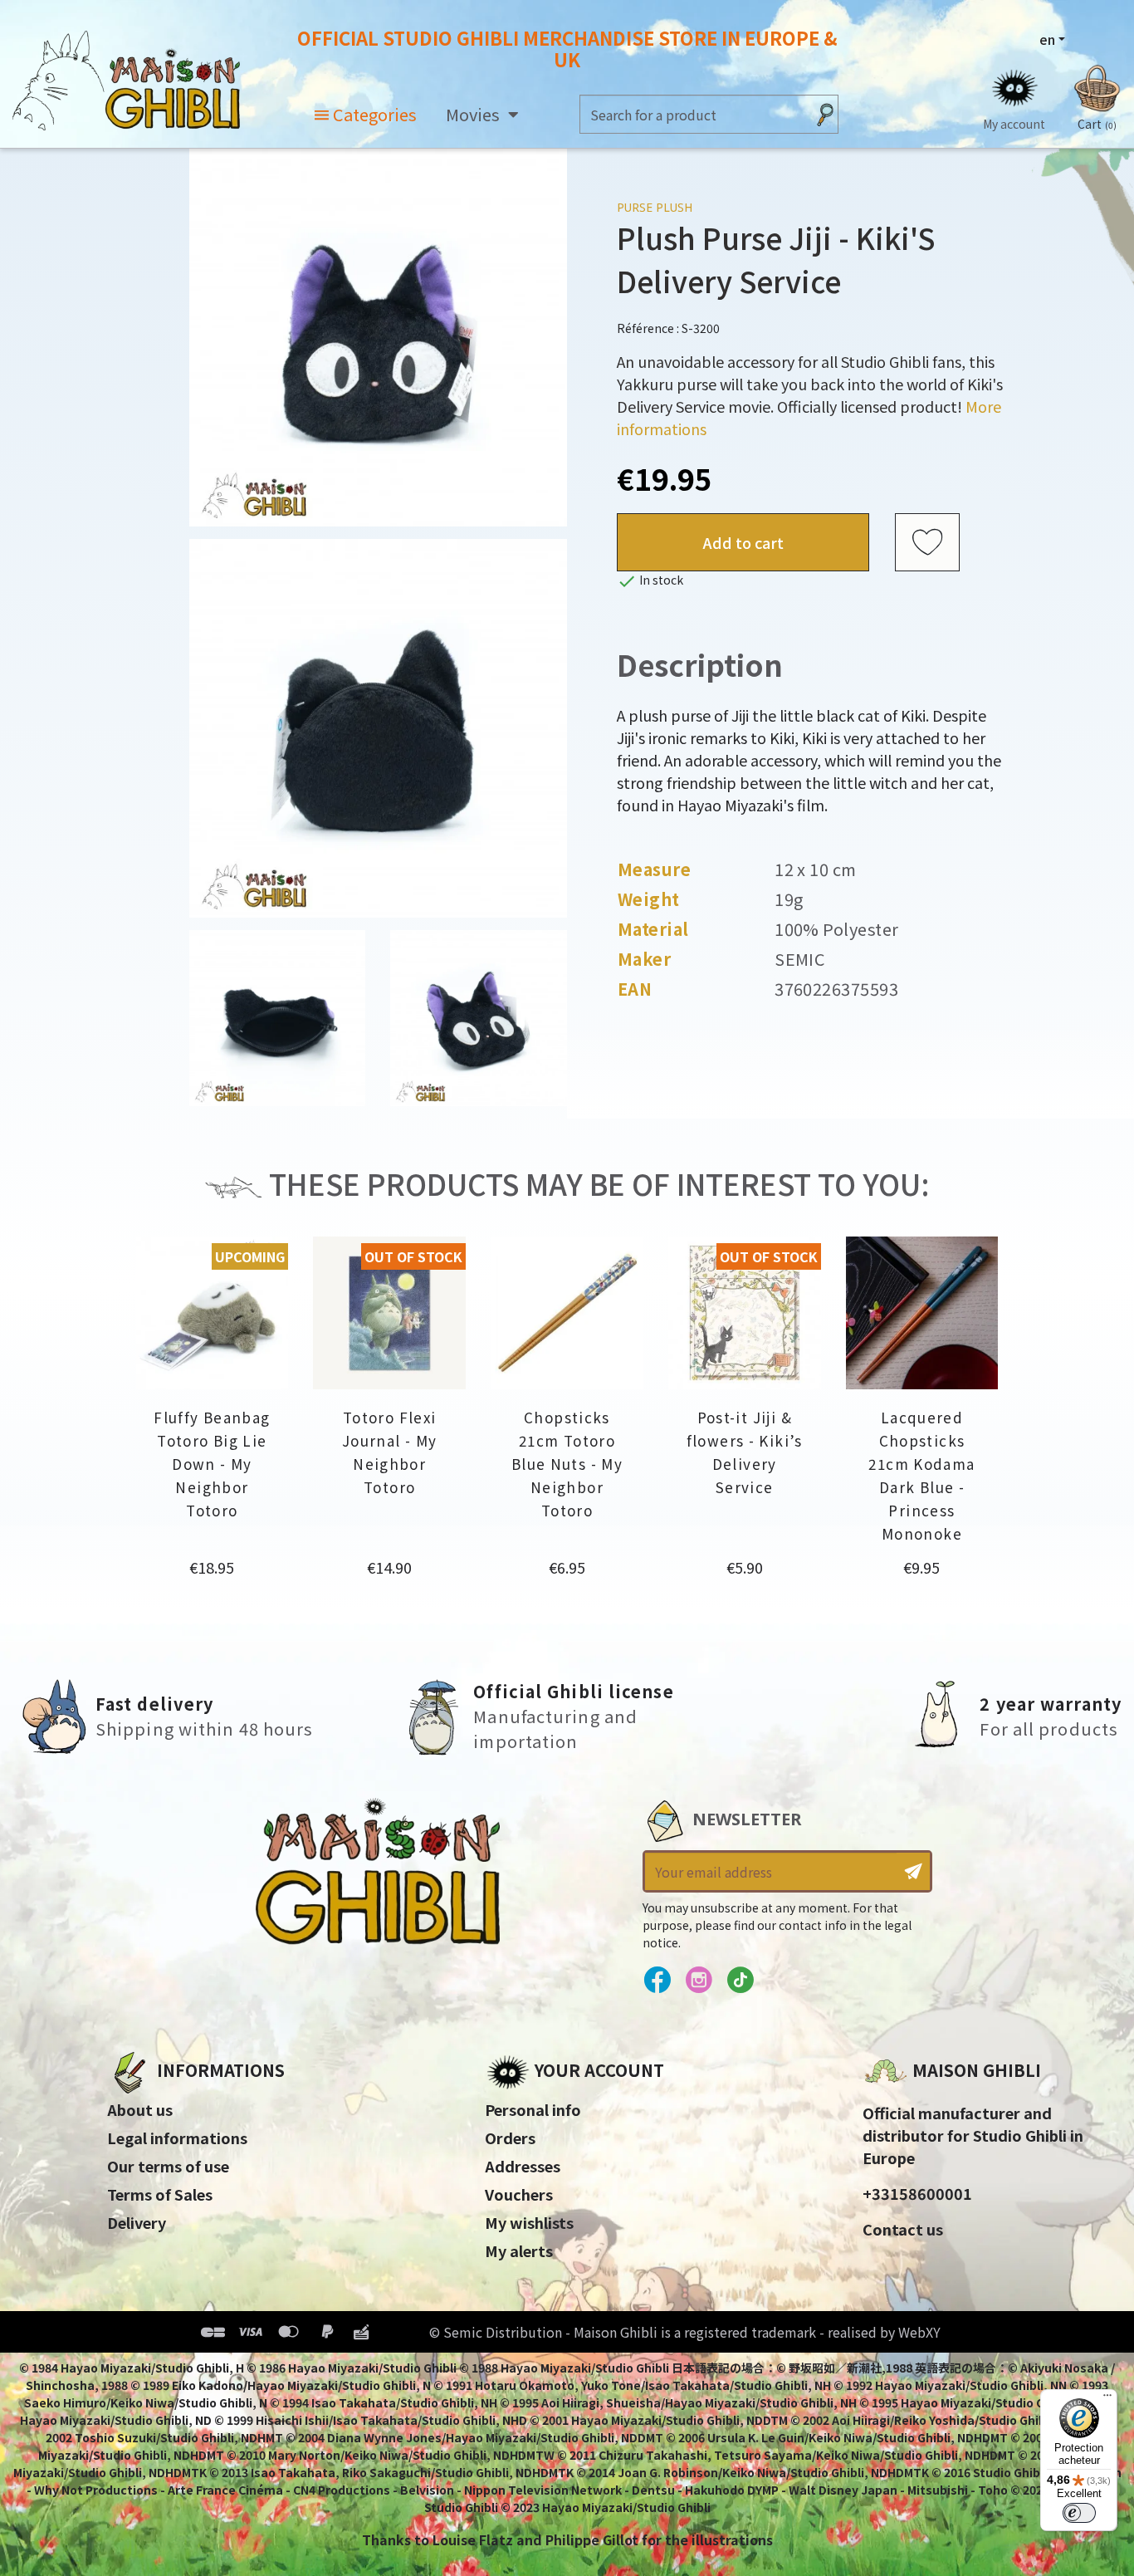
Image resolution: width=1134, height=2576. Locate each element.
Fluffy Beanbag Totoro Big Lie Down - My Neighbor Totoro (212, 1464)
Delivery (137, 2222)
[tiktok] (740, 1981)
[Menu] (1107, 2399)
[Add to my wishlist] (927, 543)
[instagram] (699, 1981)
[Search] (825, 114)
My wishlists (529, 2222)
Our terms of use (168, 2166)
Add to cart (743, 542)
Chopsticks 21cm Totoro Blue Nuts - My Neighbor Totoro (567, 1464)
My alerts (519, 2250)
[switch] (1079, 2513)
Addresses (523, 2166)
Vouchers (519, 2194)
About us (140, 2109)
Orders (510, 2138)
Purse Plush (655, 207)
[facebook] (657, 1981)
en (1047, 39)
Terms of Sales (160, 2194)
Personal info (533, 2109)
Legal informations (177, 2138)
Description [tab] (700, 665)
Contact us (903, 2229)
